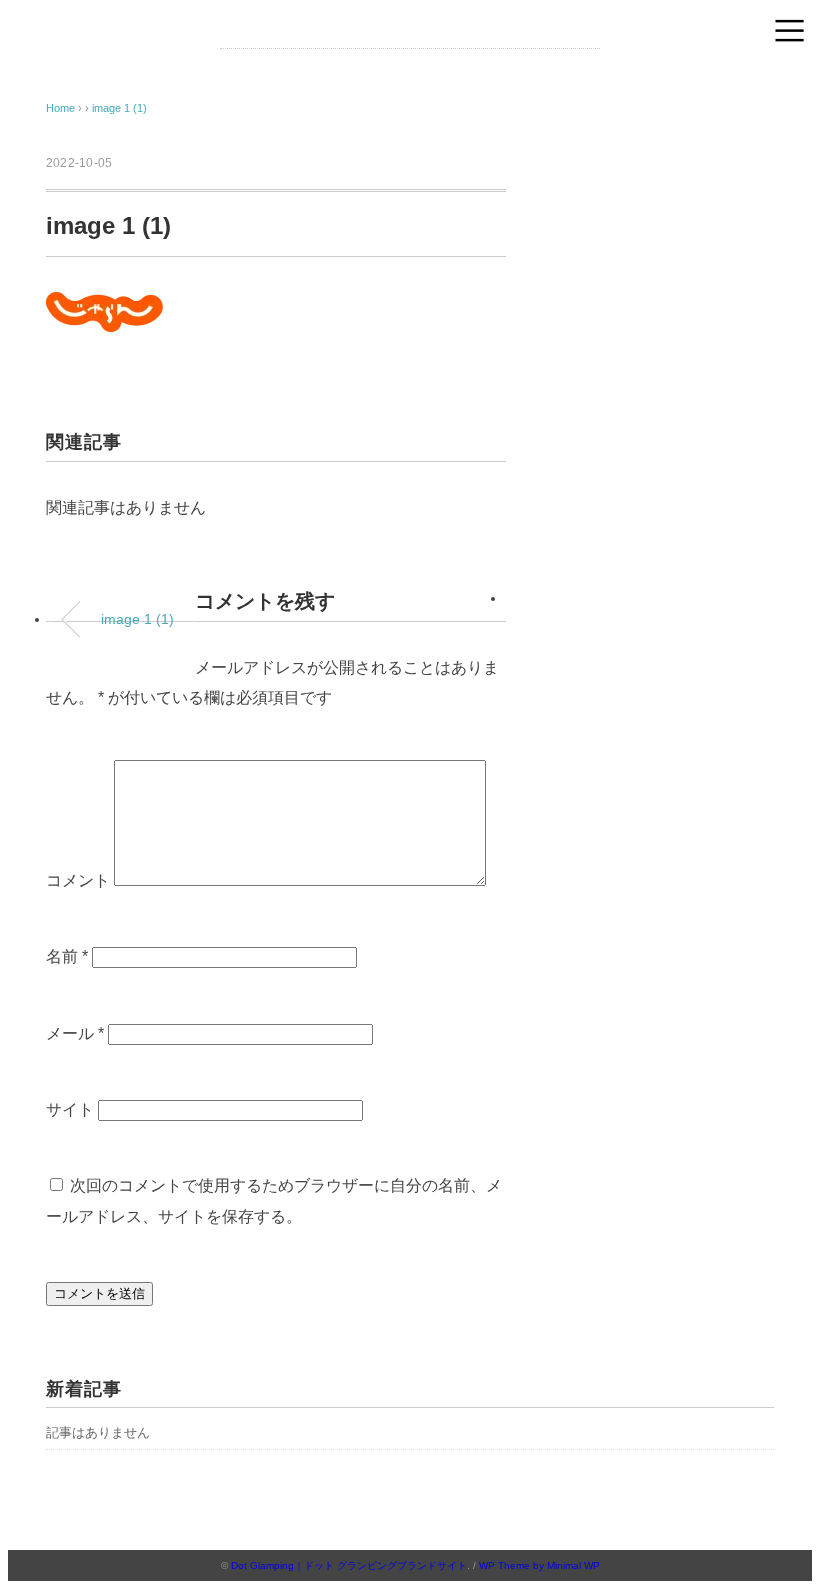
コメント (78, 880)
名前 (67, 956)
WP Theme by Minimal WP (539, 1565)
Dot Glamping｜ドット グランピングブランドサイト (349, 1565)
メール (75, 1033)
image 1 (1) (119, 108)
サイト (70, 1109)
